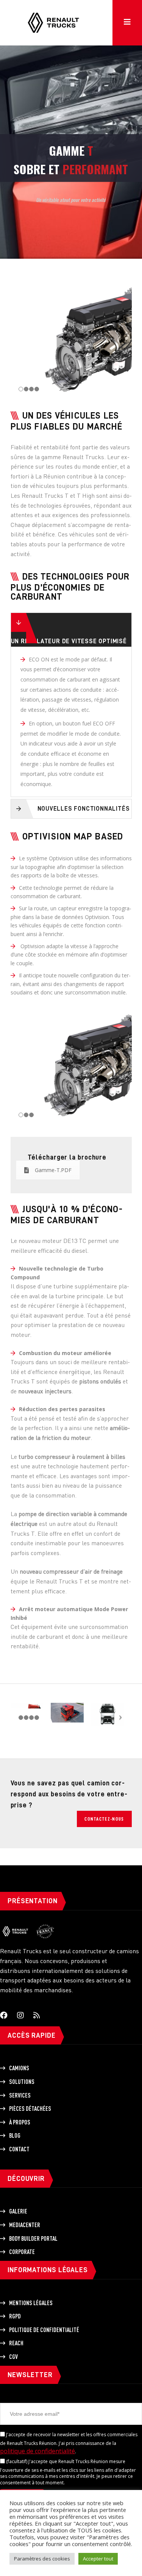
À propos (20, 2122)
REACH (16, 2343)
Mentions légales (31, 2303)
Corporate (22, 2252)
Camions (19, 2068)
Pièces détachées (30, 2109)
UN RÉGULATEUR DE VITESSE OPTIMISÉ (69, 641)
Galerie (18, 2211)
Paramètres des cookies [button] (42, 2559)
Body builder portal (33, 2238)
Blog (15, 2135)
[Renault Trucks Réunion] (53, 12)
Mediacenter (25, 2225)
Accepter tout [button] (98, 2559)
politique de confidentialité (37, 2451)
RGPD (15, 2316)
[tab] (71, 630)
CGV (13, 2357)
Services (20, 2095)
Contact (19, 2149)
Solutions (22, 2082)
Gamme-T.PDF (53, 1170)
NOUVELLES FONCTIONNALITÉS (84, 809)
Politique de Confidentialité (44, 2330)
